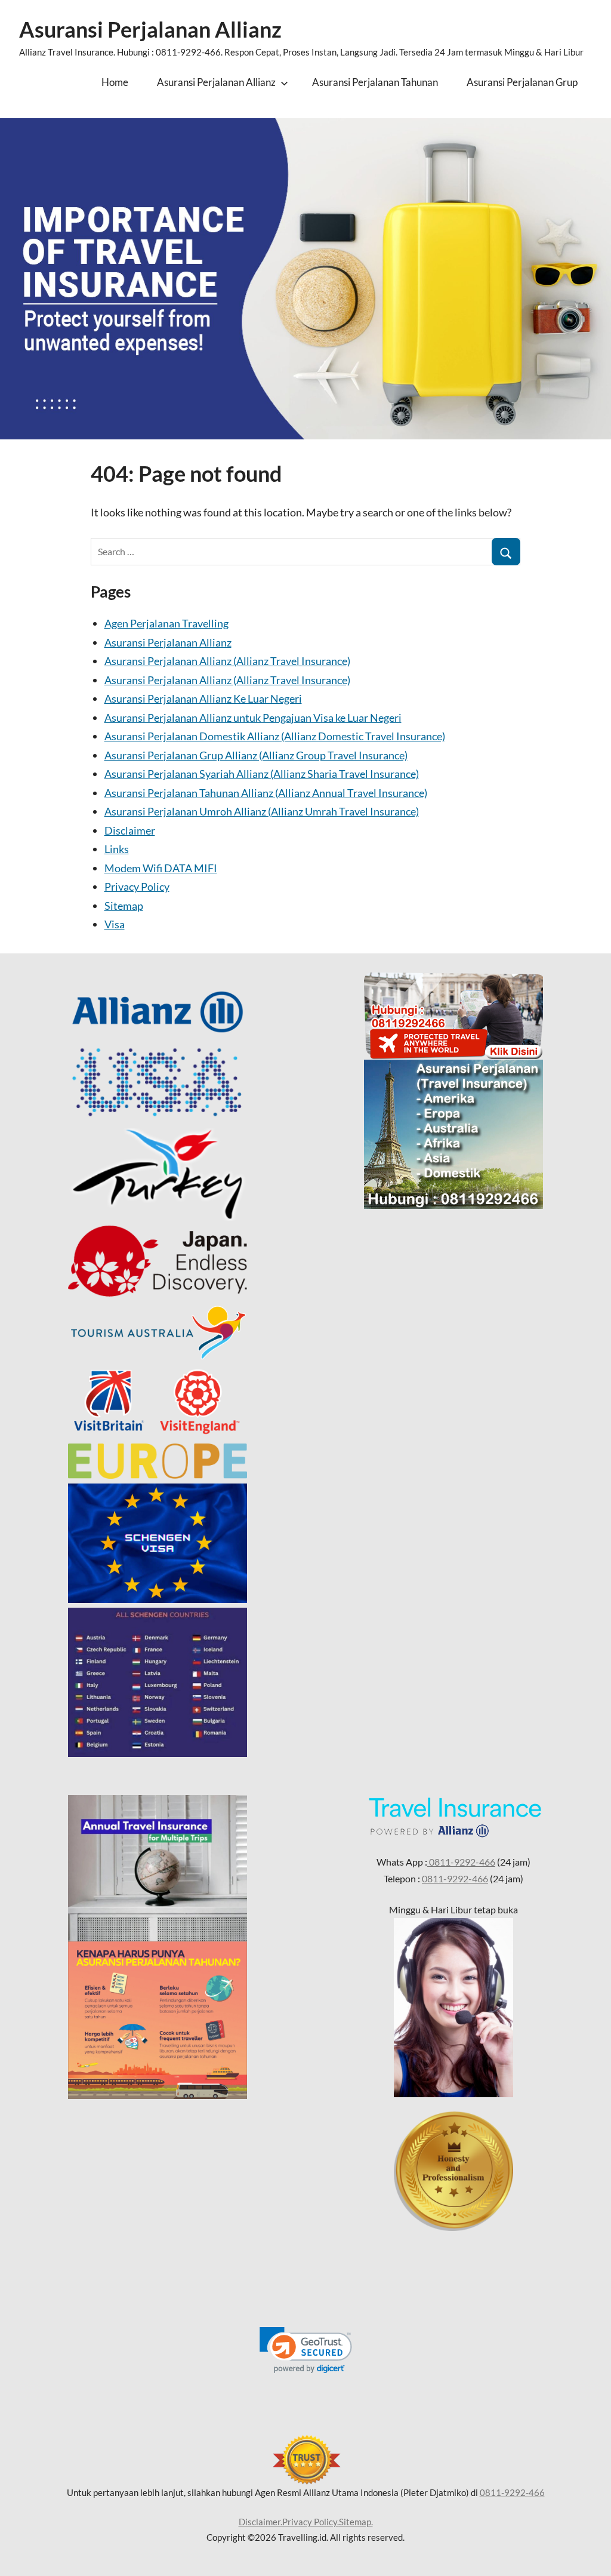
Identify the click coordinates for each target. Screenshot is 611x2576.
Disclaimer (130, 830)
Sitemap (124, 906)
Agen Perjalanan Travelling (166, 623)
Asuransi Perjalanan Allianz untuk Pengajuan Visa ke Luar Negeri (253, 718)
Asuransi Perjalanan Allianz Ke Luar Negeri (203, 698)
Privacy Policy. (311, 2522)
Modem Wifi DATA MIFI (161, 868)
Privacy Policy (137, 887)
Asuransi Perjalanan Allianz (150, 29)
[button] (306, 2350)
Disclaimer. (260, 2522)
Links (117, 849)
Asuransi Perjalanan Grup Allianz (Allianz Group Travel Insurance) (256, 755)
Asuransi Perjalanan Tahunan (375, 82)
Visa (115, 924)
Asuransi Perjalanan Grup (522, 82)
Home (115, 82)
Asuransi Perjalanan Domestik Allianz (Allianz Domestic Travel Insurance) (275, 736)
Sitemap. (356, 2522)
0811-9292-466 (461, 1862)
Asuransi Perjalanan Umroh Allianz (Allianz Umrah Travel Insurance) (262, 811)
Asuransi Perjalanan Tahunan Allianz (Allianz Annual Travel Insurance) (266, 793)
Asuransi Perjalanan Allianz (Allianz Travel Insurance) (227, 661)
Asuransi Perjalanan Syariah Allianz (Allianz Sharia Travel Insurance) (262, 774)
